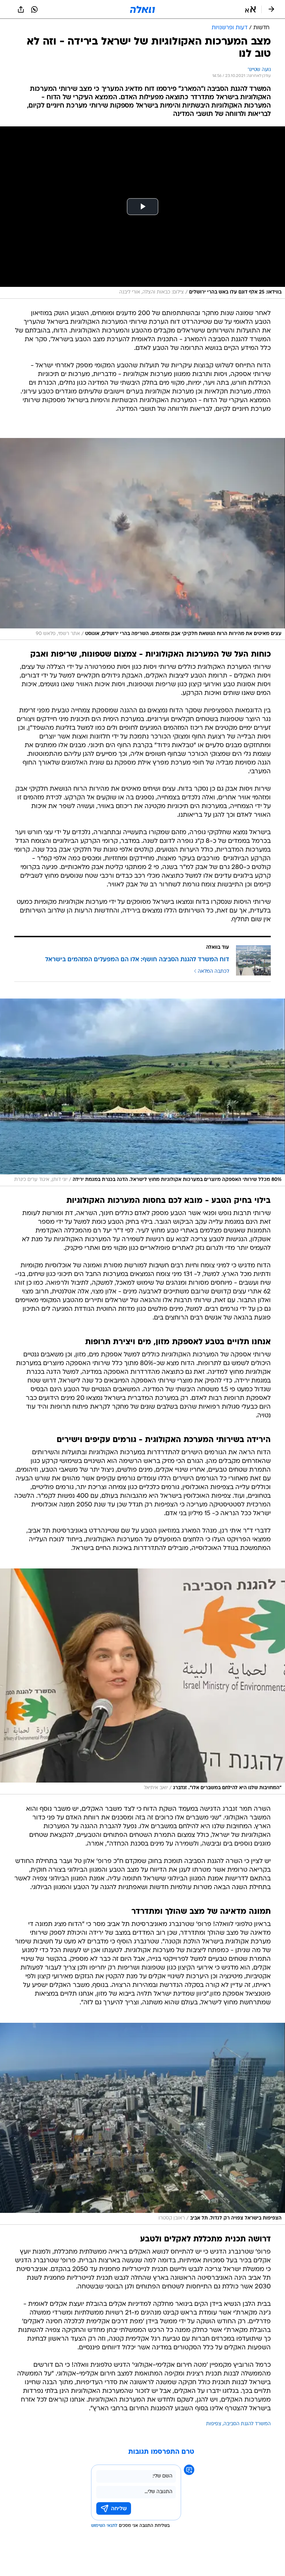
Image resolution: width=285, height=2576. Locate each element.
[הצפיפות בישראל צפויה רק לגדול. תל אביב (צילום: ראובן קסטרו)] (142, 2124)
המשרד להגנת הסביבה (247, 2424)
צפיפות (214, 2424)
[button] (250, 9)
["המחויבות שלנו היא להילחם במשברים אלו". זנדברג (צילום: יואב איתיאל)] (142, 1681)
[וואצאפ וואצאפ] (34, 9)
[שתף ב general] (21, 9)
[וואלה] (142, 9)
